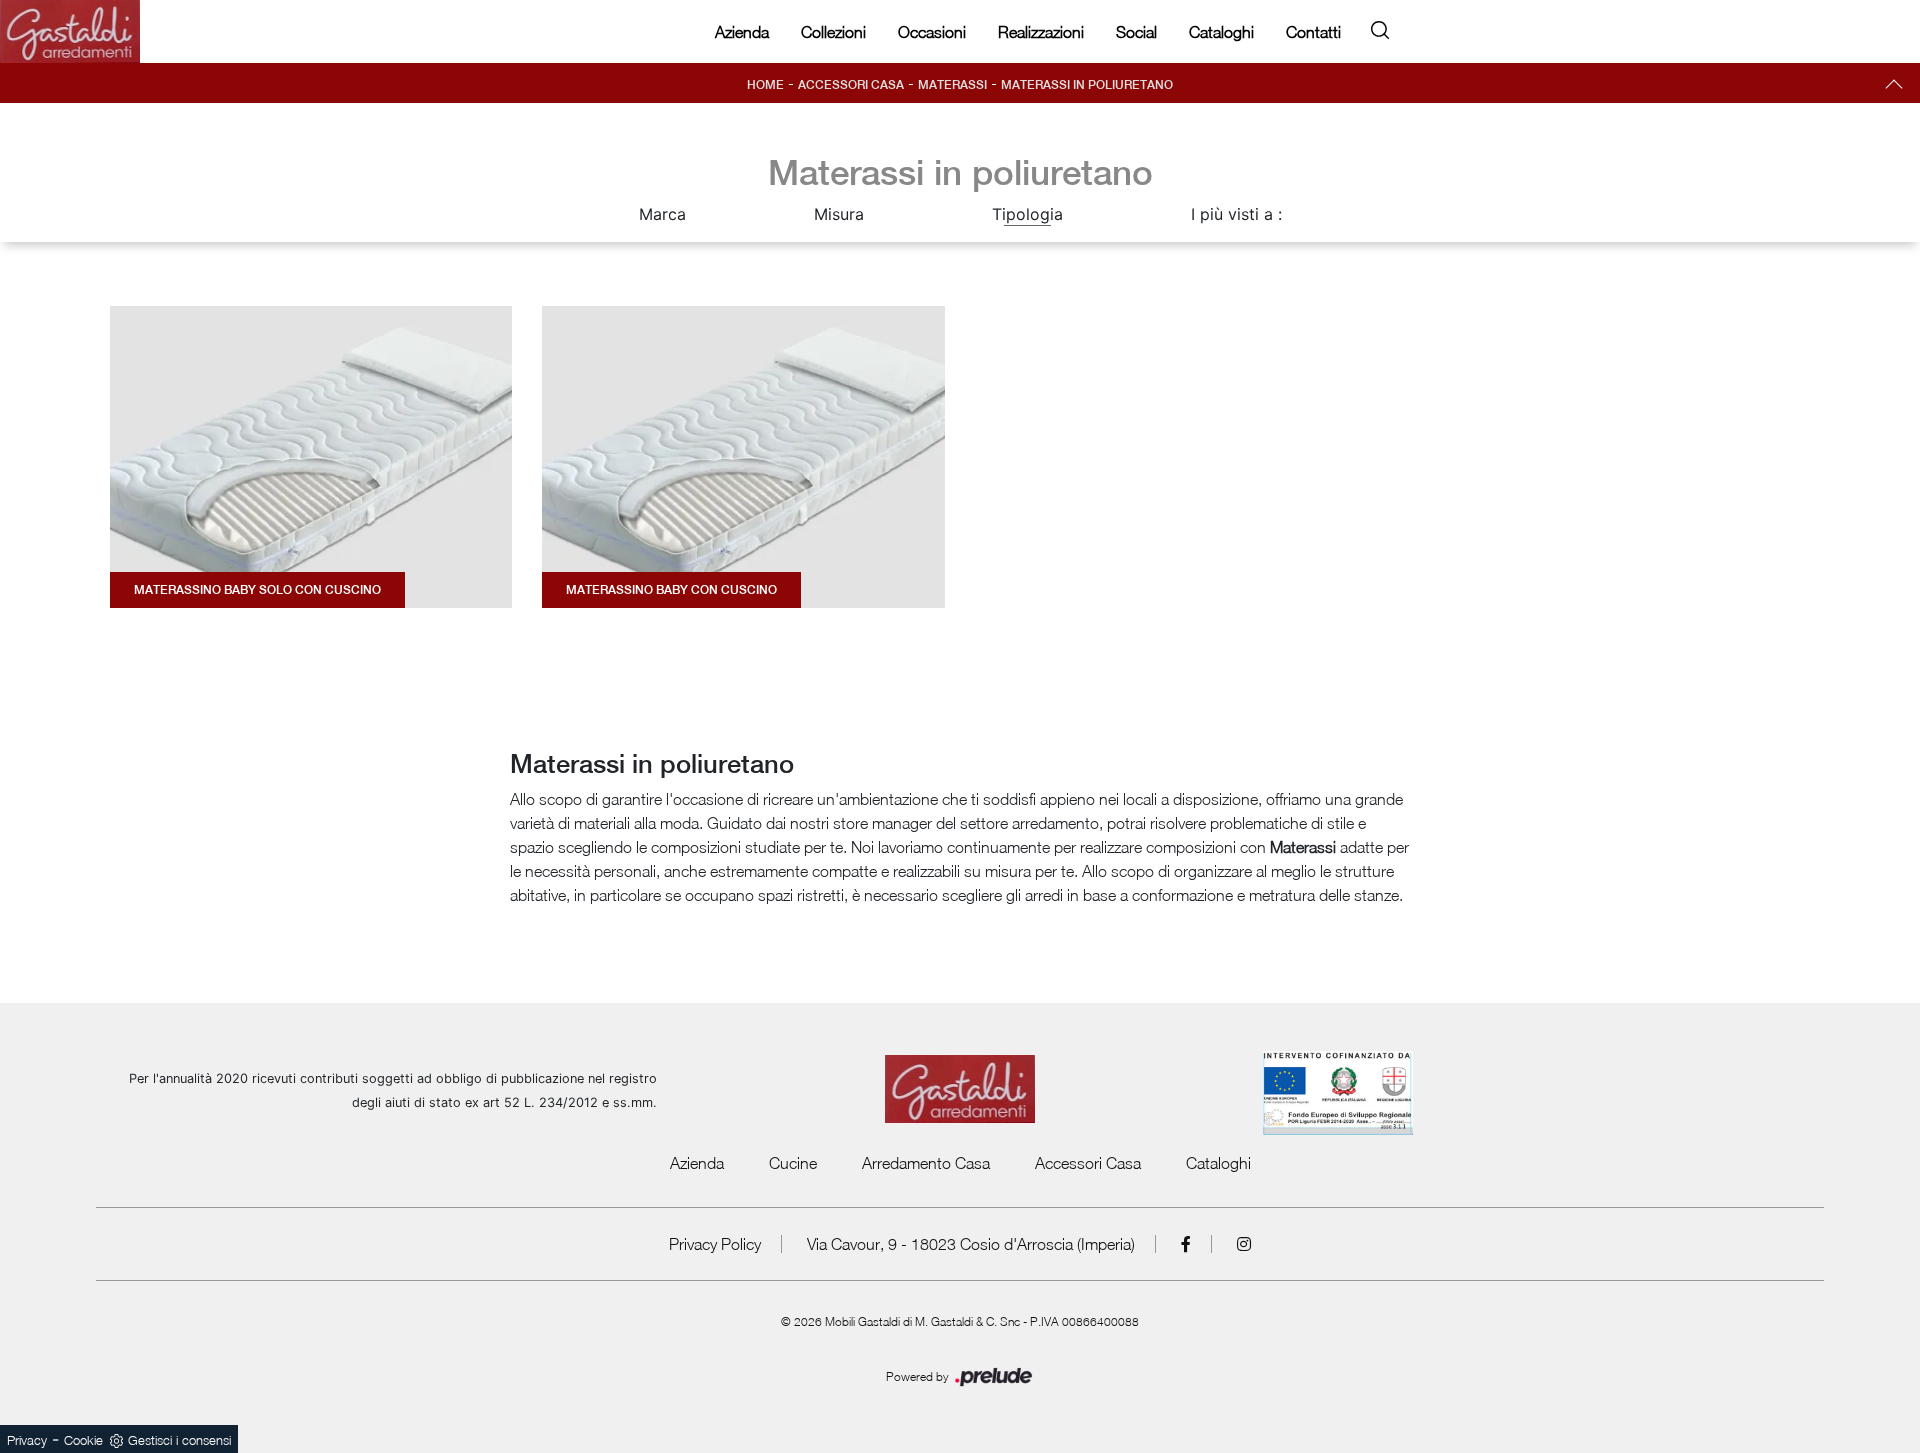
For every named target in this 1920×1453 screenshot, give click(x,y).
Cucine (793, 1163)
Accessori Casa (851, 85)
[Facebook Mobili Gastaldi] (1186, 1244)
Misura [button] (839, 214)
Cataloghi (1221, 32)
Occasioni (932, 32)
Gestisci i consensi (179, 1440)
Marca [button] (662, 214)
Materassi (952, 85)
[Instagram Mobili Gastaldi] (1244, 1244)
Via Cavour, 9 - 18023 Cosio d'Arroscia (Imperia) (971, 1244)
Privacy (27, 1440)
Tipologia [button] (1027, 214)
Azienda (742, 32)
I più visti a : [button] (1236, 214)
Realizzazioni (1041, 32)
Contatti (1313, 32)
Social (1136, 32)
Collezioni (833, 32)
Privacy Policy (715, 1244)
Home (765, 85)
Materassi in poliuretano (1087, 85)
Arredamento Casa (926, 1163)
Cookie (83, 1440)
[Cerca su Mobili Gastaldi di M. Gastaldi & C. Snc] (1380, 26)
